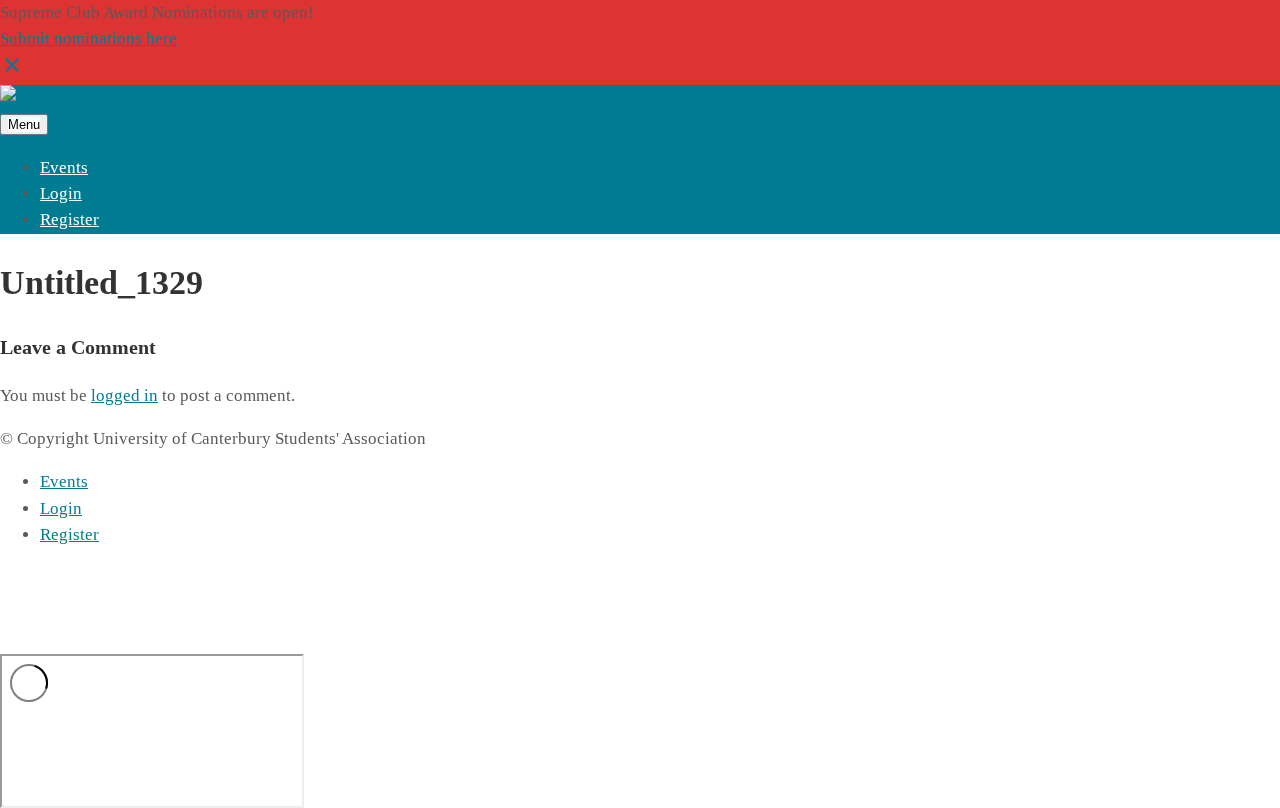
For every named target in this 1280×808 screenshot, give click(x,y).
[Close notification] (12, 71)
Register (69, 219)
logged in (124, 395)
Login (61, 193)
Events (64, 167)
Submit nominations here (88, 38)
